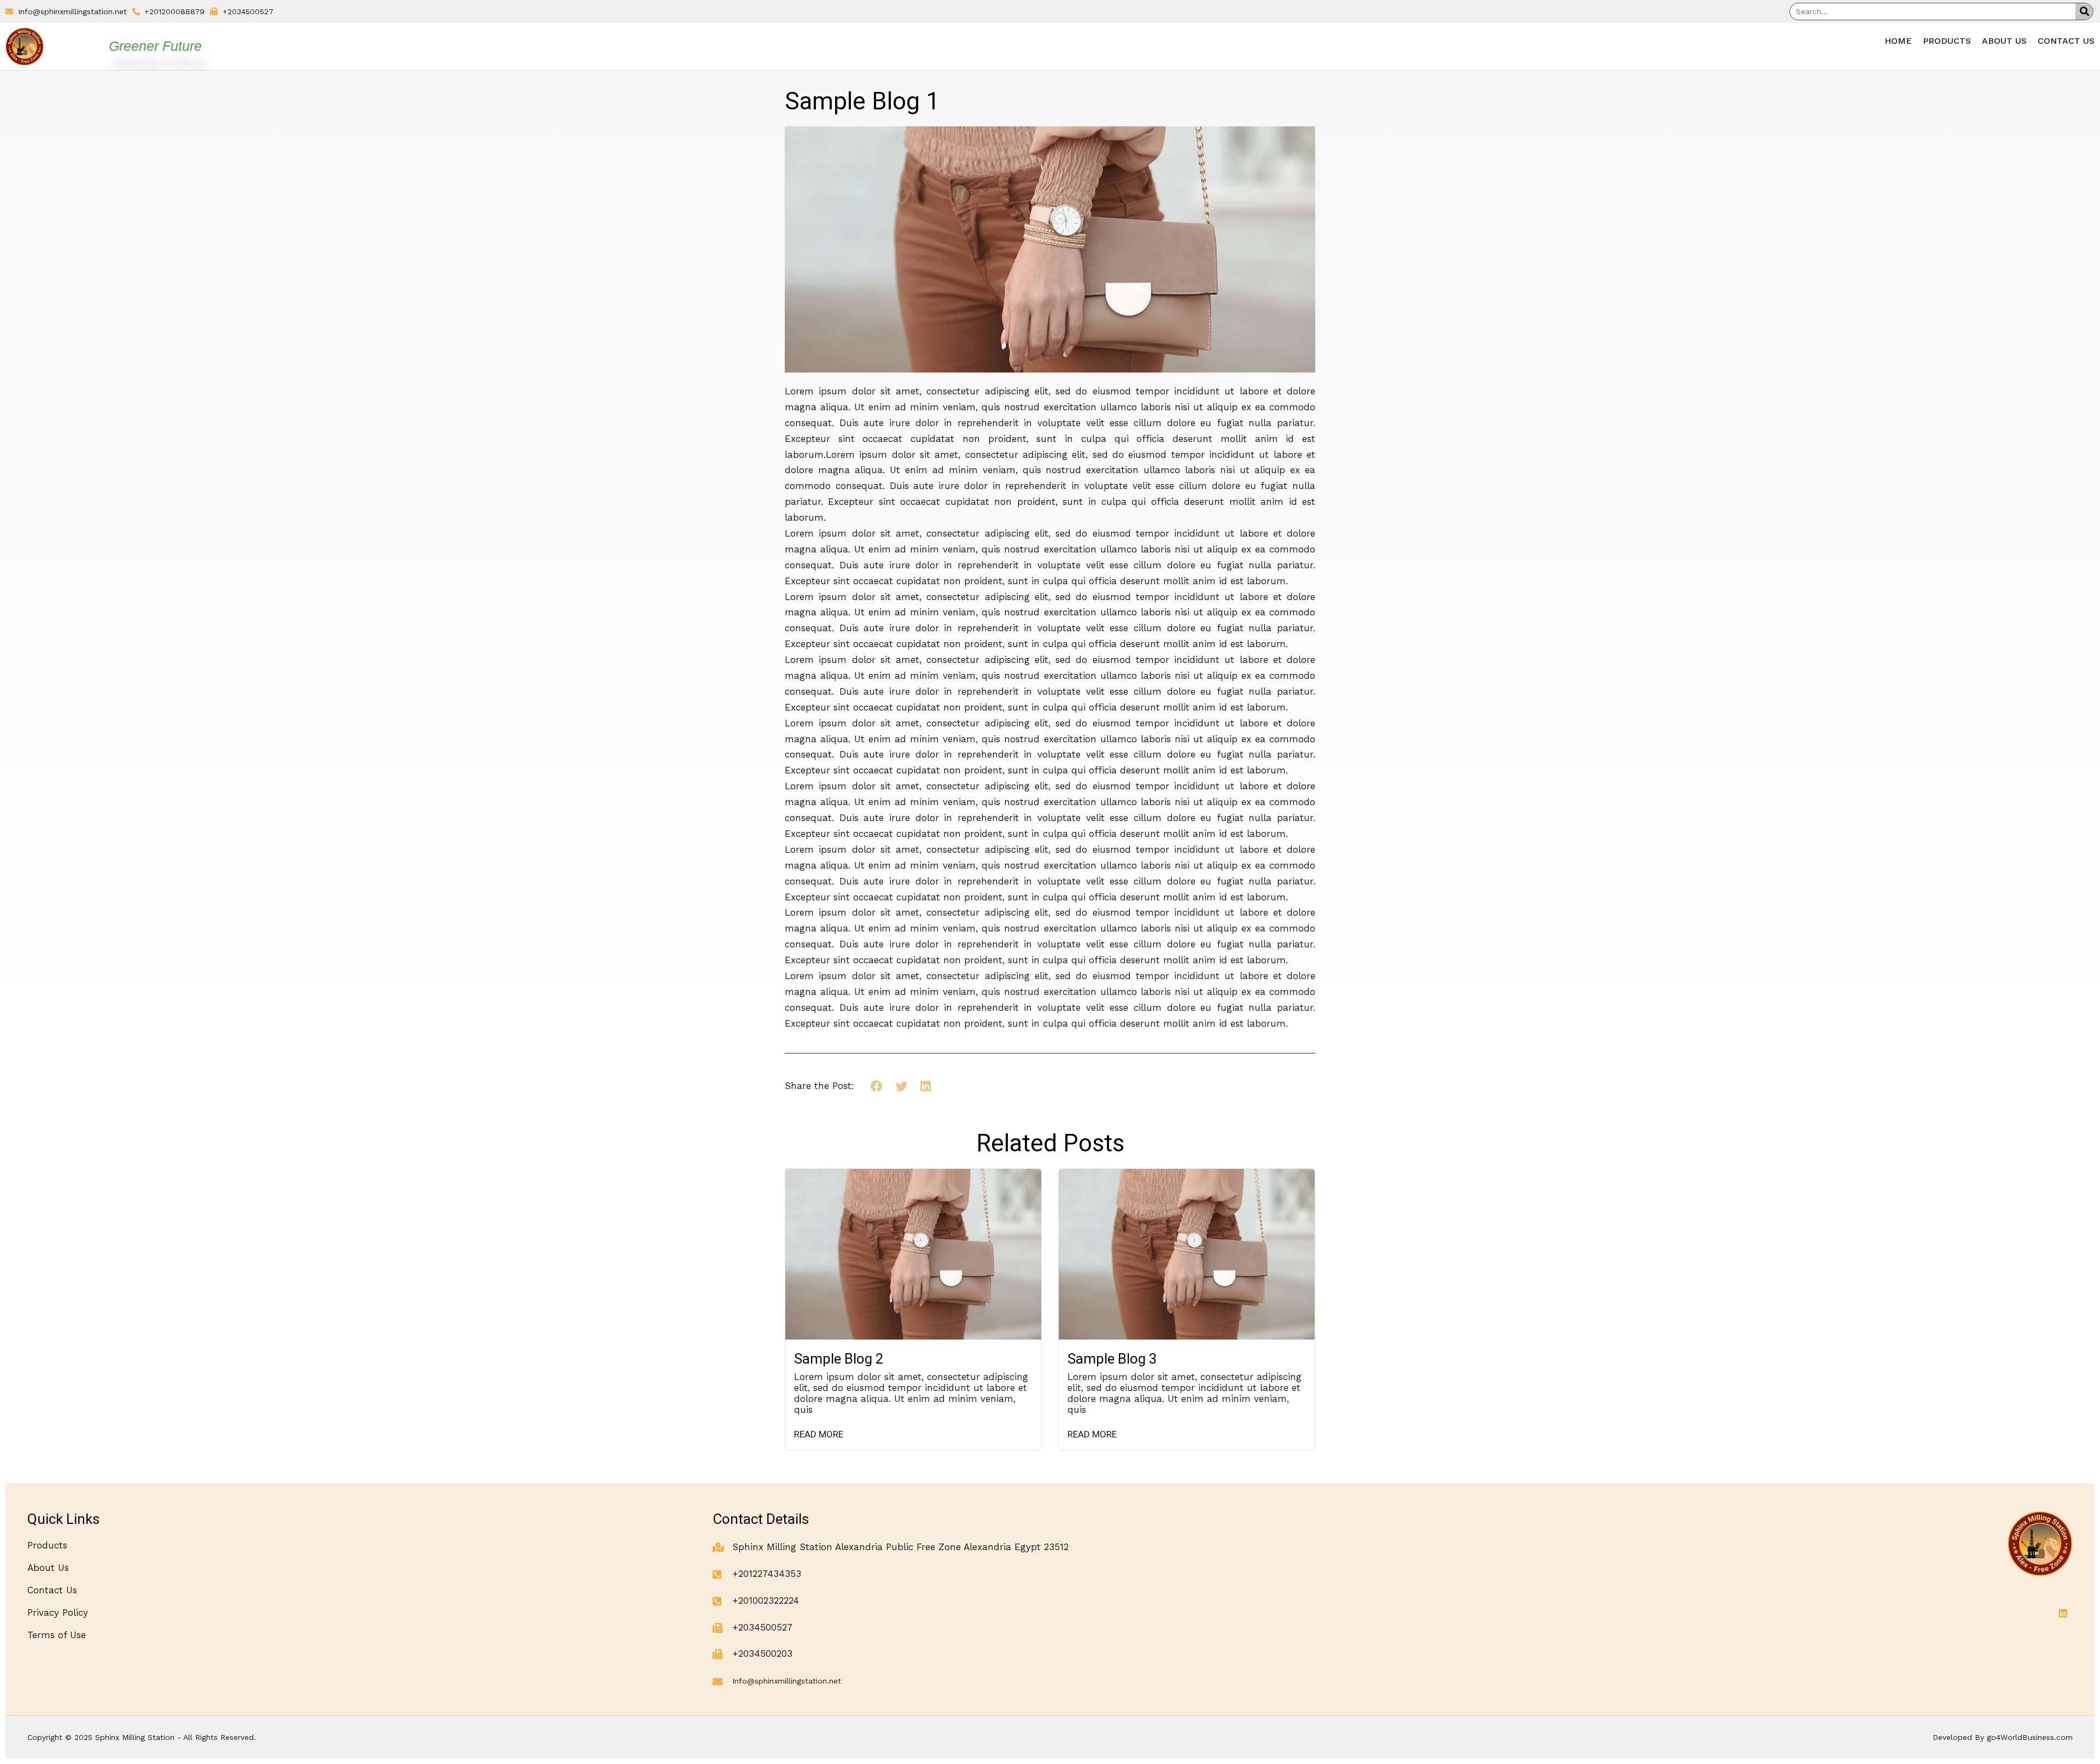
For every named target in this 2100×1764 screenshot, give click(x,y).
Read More (819, 1434)
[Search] (2084, 11)
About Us (2004, 41)
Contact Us (2066, 41)
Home (1898, 41)
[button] (877, 1087)
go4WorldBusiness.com (2030, 1737)
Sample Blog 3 (1112, 1359)
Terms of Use (57, 1635)
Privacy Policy (58, 1613)
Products (1947, 41)
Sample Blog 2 (839, 1359)
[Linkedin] (2063, 1613)
